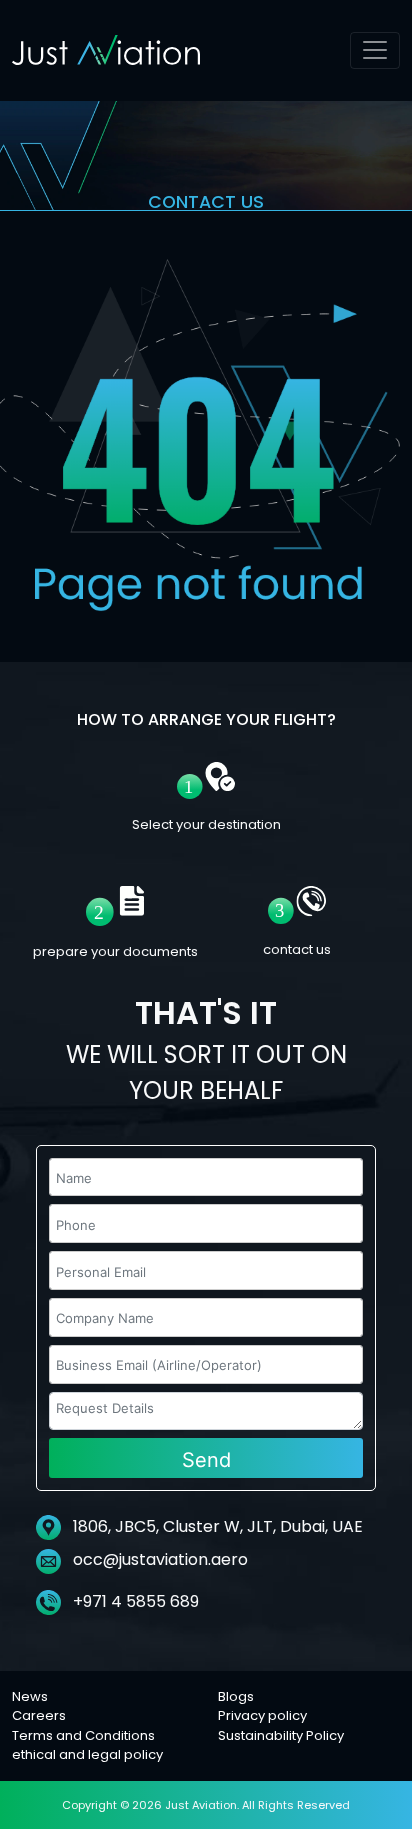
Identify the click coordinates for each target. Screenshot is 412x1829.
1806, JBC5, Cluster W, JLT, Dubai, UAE (216, 1526)
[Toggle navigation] (375, 50)
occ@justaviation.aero (160, 1559)
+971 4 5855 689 (134, 1601)
